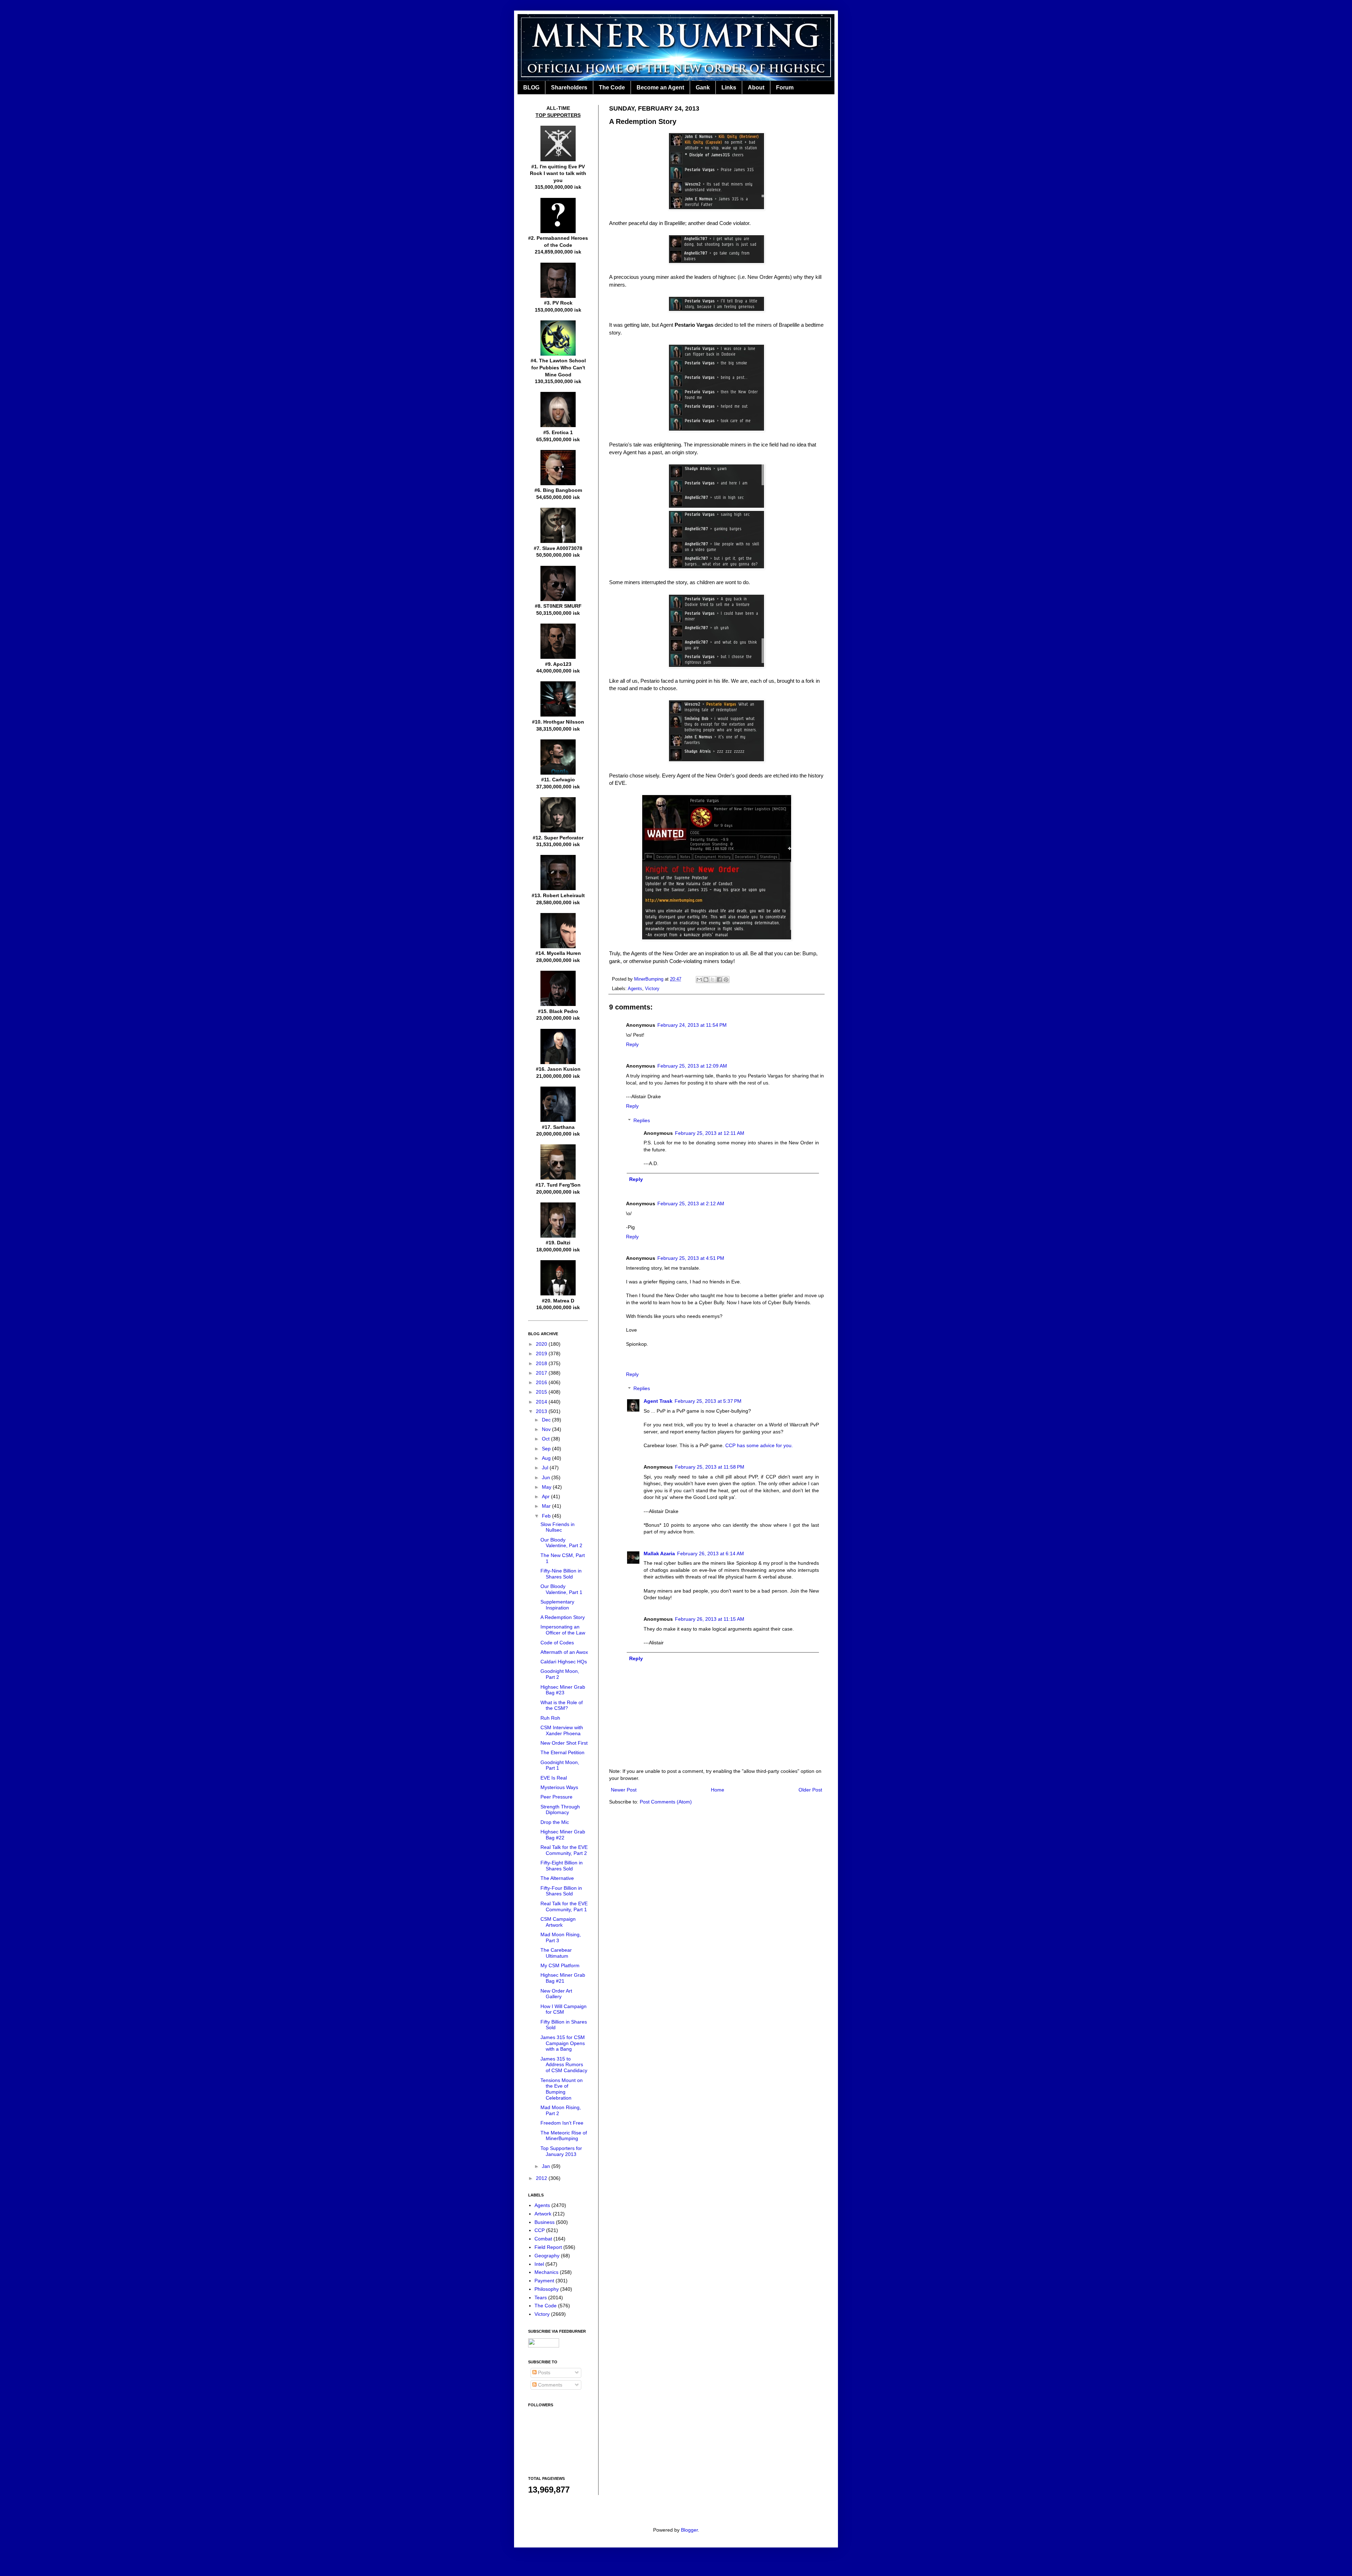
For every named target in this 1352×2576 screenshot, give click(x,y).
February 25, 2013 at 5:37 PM (708, 1401)
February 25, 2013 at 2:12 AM (691, 1203)
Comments (549, 2385)
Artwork (543, 2214)
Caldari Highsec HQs (564, 1662)
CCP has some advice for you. (759, 1445)
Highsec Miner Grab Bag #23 (563, 1690)
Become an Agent (660, 87)
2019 (542, 1353)
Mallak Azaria (659, 1553)
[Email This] (699, 980)
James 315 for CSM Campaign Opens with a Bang (563, 2043)
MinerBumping (649, 979)
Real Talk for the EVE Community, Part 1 (564, 1906)
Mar (547, 1506)
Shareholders (569, 87)
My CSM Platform (560, 1965)
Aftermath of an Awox (564, 1652)
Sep (547, 1449)
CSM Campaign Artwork (558, 1922)
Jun (547, 1477)
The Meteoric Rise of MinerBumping (564, 2136)
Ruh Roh (550, 1718)
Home (718, 1790)
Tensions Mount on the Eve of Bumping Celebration (562, 2089)
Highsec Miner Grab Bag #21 (563, 1978)
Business (544, 2222)
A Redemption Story (563, 1617)
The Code (612, 87)
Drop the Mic (555, 1822)
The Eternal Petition (562, 1752)
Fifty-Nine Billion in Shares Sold (561, 1574)
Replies (642, 1120)
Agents (635, 989)
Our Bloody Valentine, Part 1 (561, 1589)
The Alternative (557, 1878)
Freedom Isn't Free (562, 2123)
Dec (547, 1420)
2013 (542, 1411)
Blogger (689, 2530)
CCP (540, 2230)
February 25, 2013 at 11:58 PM (710, 1467)
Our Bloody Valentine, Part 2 (561, 1543)
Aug (547, 1458)
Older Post (810, 1790)
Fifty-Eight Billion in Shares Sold (562, 1866)
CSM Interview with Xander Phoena (562, 1730)
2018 (542, 1363)
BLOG (531, 87)
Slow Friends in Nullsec (558, 1527)
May (547, 1487)
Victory (652, 989)
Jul (546, 1468)
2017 (542, 1373)
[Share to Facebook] (719, 980)
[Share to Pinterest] (726, 980)
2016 (542, 1382)
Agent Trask (658, 1401)
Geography (547, 2256)
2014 (542, 1402)
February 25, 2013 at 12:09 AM (692, 1066)
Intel (539, 2264)
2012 (542, 2178)
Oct (546, 1439)
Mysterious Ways (559, 1787)
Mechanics (546, 2272)
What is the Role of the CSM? (562, 1705)
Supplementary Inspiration (557, 1605)
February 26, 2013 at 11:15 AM (710, 1619)
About (756, 87)
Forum (785, 87)
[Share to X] (713, 980)
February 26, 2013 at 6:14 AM (711, 1553)
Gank (703, 87)
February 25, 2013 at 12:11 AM (710, 1133)
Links (729, 87)
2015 (542, 1392)
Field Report (548, 2247)
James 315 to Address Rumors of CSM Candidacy (564, 2065)
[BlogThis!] (706, 980)
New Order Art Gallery (556, 1994)
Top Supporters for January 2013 (561, 2151)
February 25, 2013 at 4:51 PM (691, 1258)
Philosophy (547, 2289)
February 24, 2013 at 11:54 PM (692, 1025)
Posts (543, 2372)
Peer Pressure (556, 1797)
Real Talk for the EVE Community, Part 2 (564, 1850)
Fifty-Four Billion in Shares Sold (561, 1891)
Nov (547, 1429)
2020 (542, 1344)
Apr (546, 1496)
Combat (543, 2239)
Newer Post (624, 1790)
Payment (544, 2281)
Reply (632, 1044)
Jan (547, 2166)
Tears (541, 2297)
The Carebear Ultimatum (556, 1953)
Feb (547, 1516)
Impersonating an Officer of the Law (563, 1630)
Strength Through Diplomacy (560, 1810)
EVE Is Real (554, 1778)
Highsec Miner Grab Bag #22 (563, 1835)
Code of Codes (557, 1643)
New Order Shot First (564, 1743)
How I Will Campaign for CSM (564, 2009)
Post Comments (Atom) (666, 1802)
